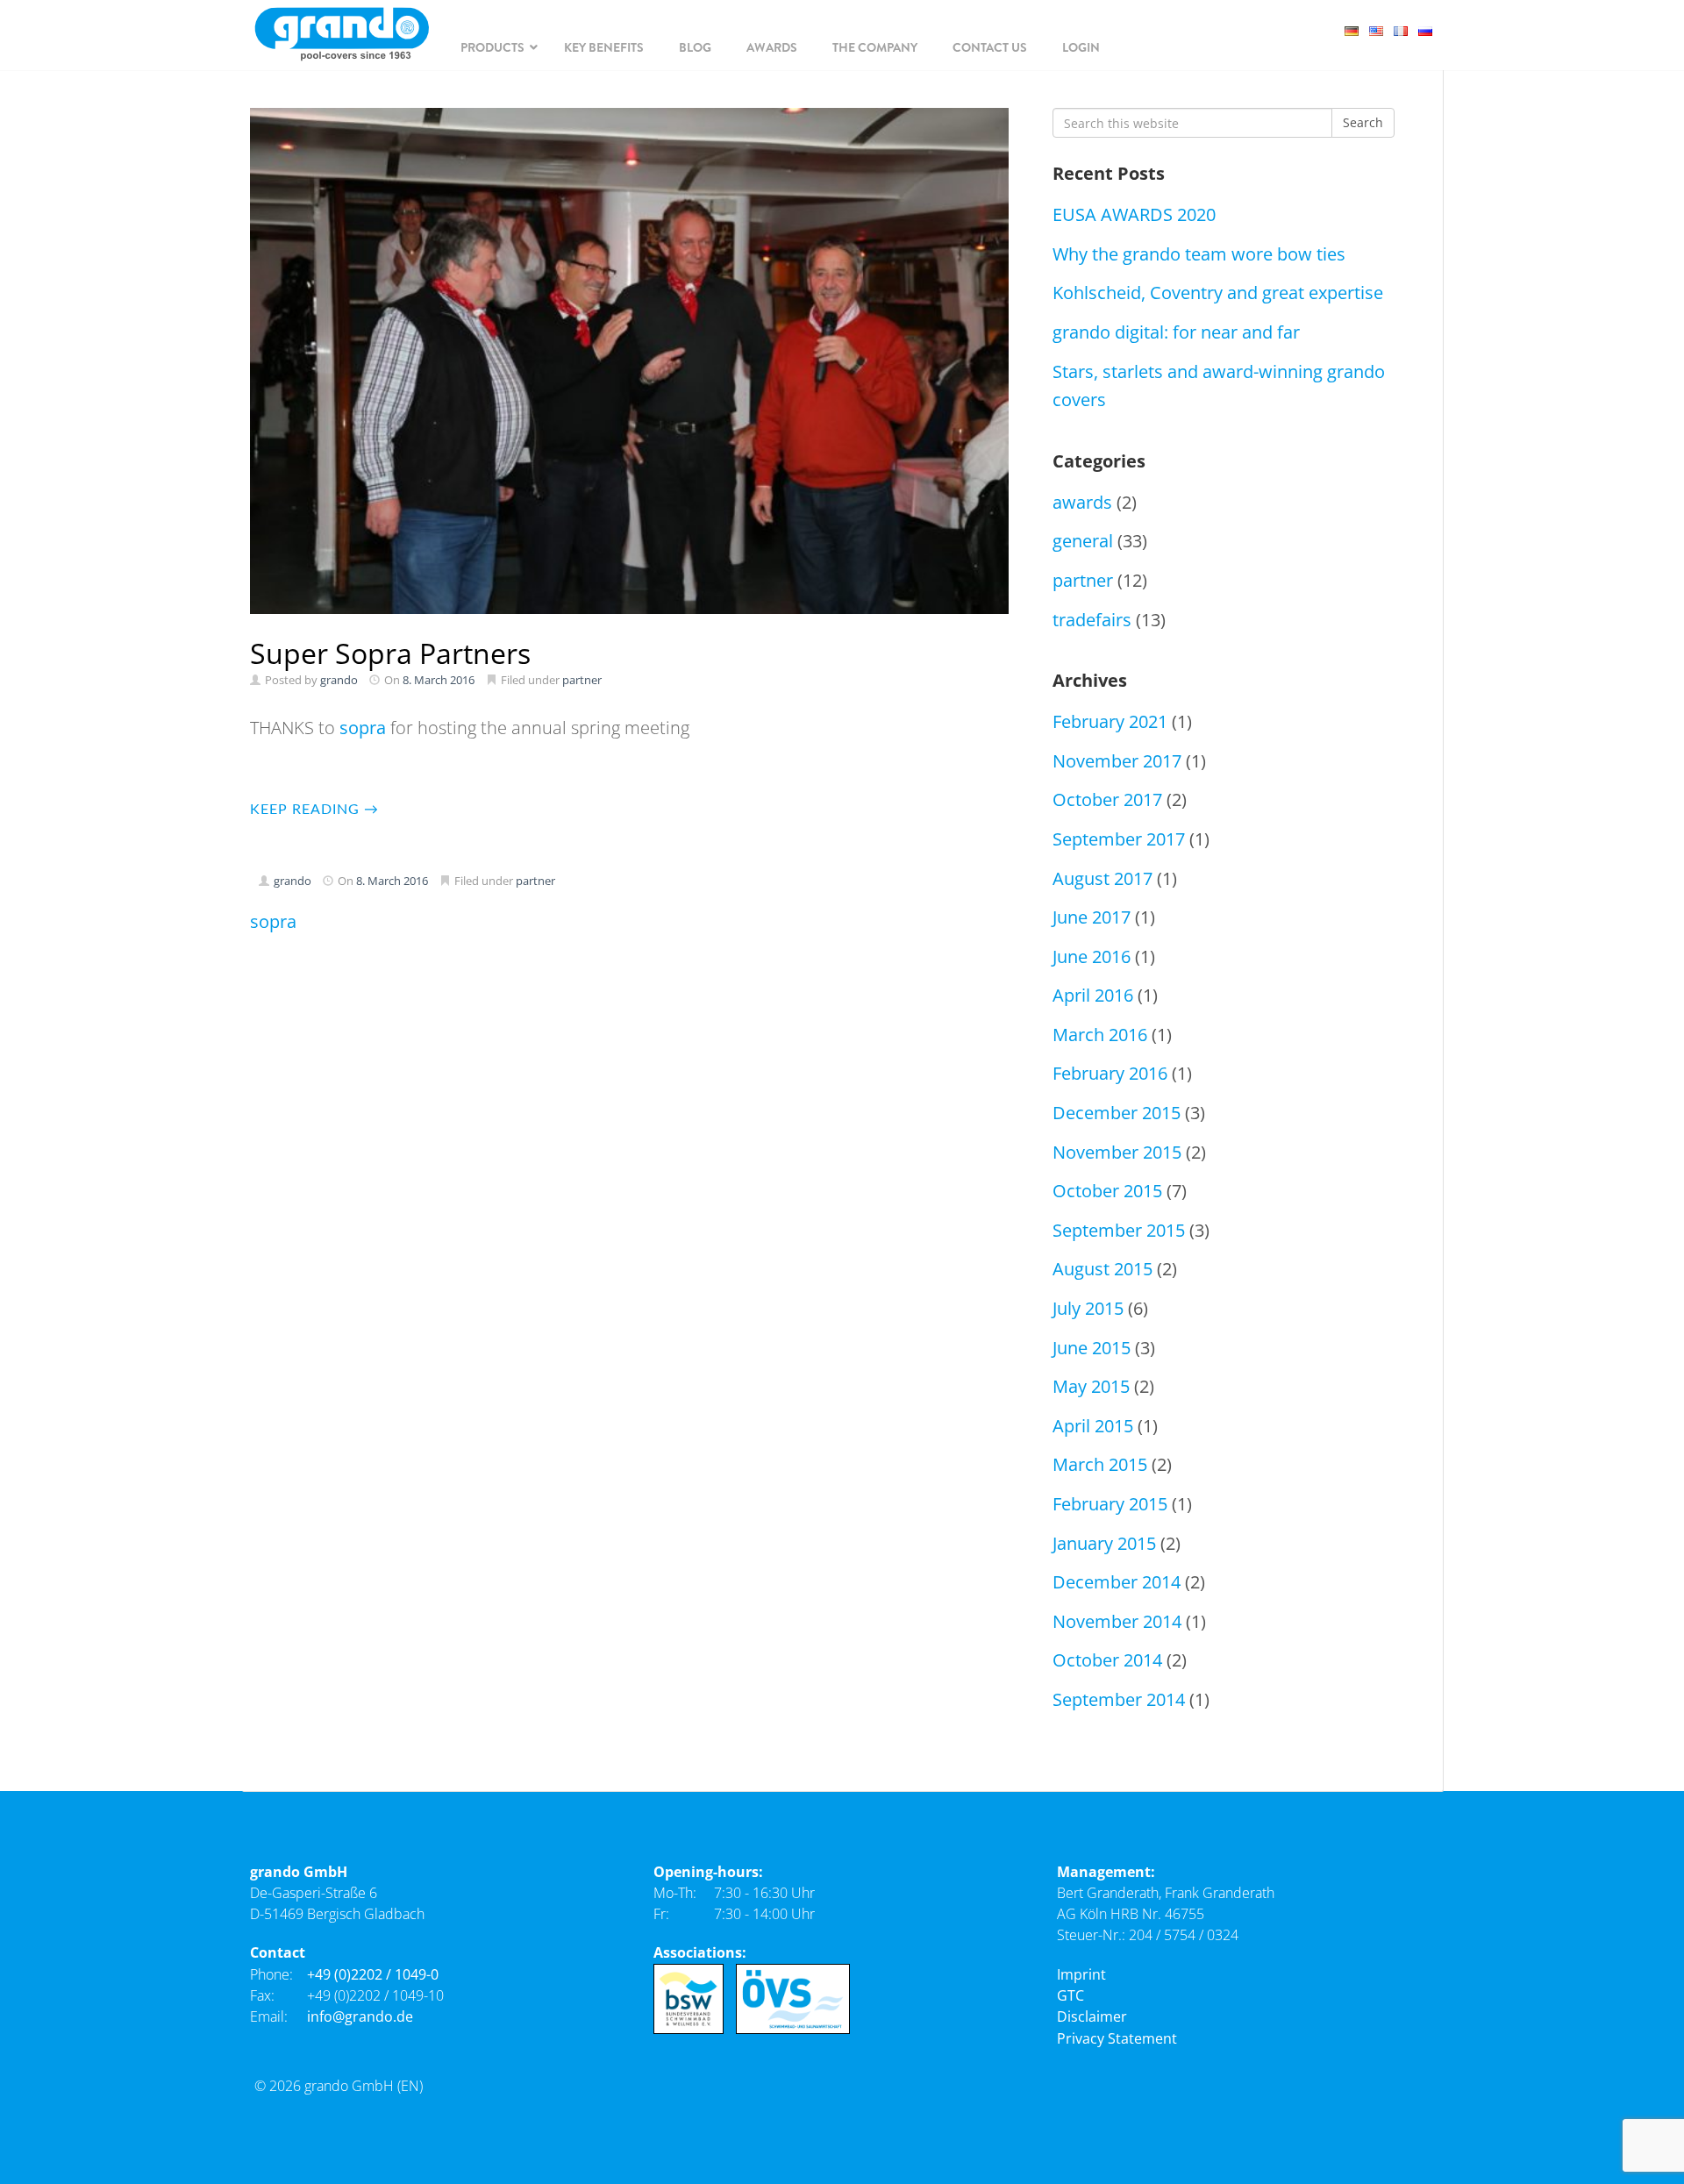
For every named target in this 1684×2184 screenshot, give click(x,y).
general (1083, 541)
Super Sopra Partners (390, 653)
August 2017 (1102, 878)
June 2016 (1092, 956)
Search (1363, 122)
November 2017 (1117, 761)
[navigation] (495, 47)
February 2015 (1110, 1504)
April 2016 (1093, 995)
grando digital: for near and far (1176, 332)
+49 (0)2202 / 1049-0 (373, 1974)
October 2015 (1107, 1191)
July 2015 (1088, 1308)
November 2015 (1117, 1152)
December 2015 (1117, 1113)
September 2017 (1119, 839)
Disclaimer (1092, 2016)
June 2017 (1092, 917)
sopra (363, 728)
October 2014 (1107, 1660)
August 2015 (1102, 1269)
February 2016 (1110, 1073)
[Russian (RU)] (1431, 29)
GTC (1070, 1995)
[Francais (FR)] (1406, 29)
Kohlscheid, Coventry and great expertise (1218, 293)
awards (1082, 502)
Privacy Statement (1117, 2038)
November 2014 (1117, 1621)
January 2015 (1104, 1543)
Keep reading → (314, 810)
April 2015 (1093, 1426)
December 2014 (1117, 1582)
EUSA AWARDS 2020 (1134, 214)
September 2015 (1119, 1230)
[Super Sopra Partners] (629, 361)
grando (339, 680)
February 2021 (1110, 721)
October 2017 (1107, 799)
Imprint (1081, 1974)
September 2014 (1119, 1699)
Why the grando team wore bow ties (1199, 254)
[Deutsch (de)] (1357, 29)
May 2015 (1091, 1386)
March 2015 (1100, 1464)
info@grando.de (360, 2016)
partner (582, 680)
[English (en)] (1381, 29)
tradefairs (1092, 620)
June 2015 (1092, 1348)
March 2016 (1100, 1035)
